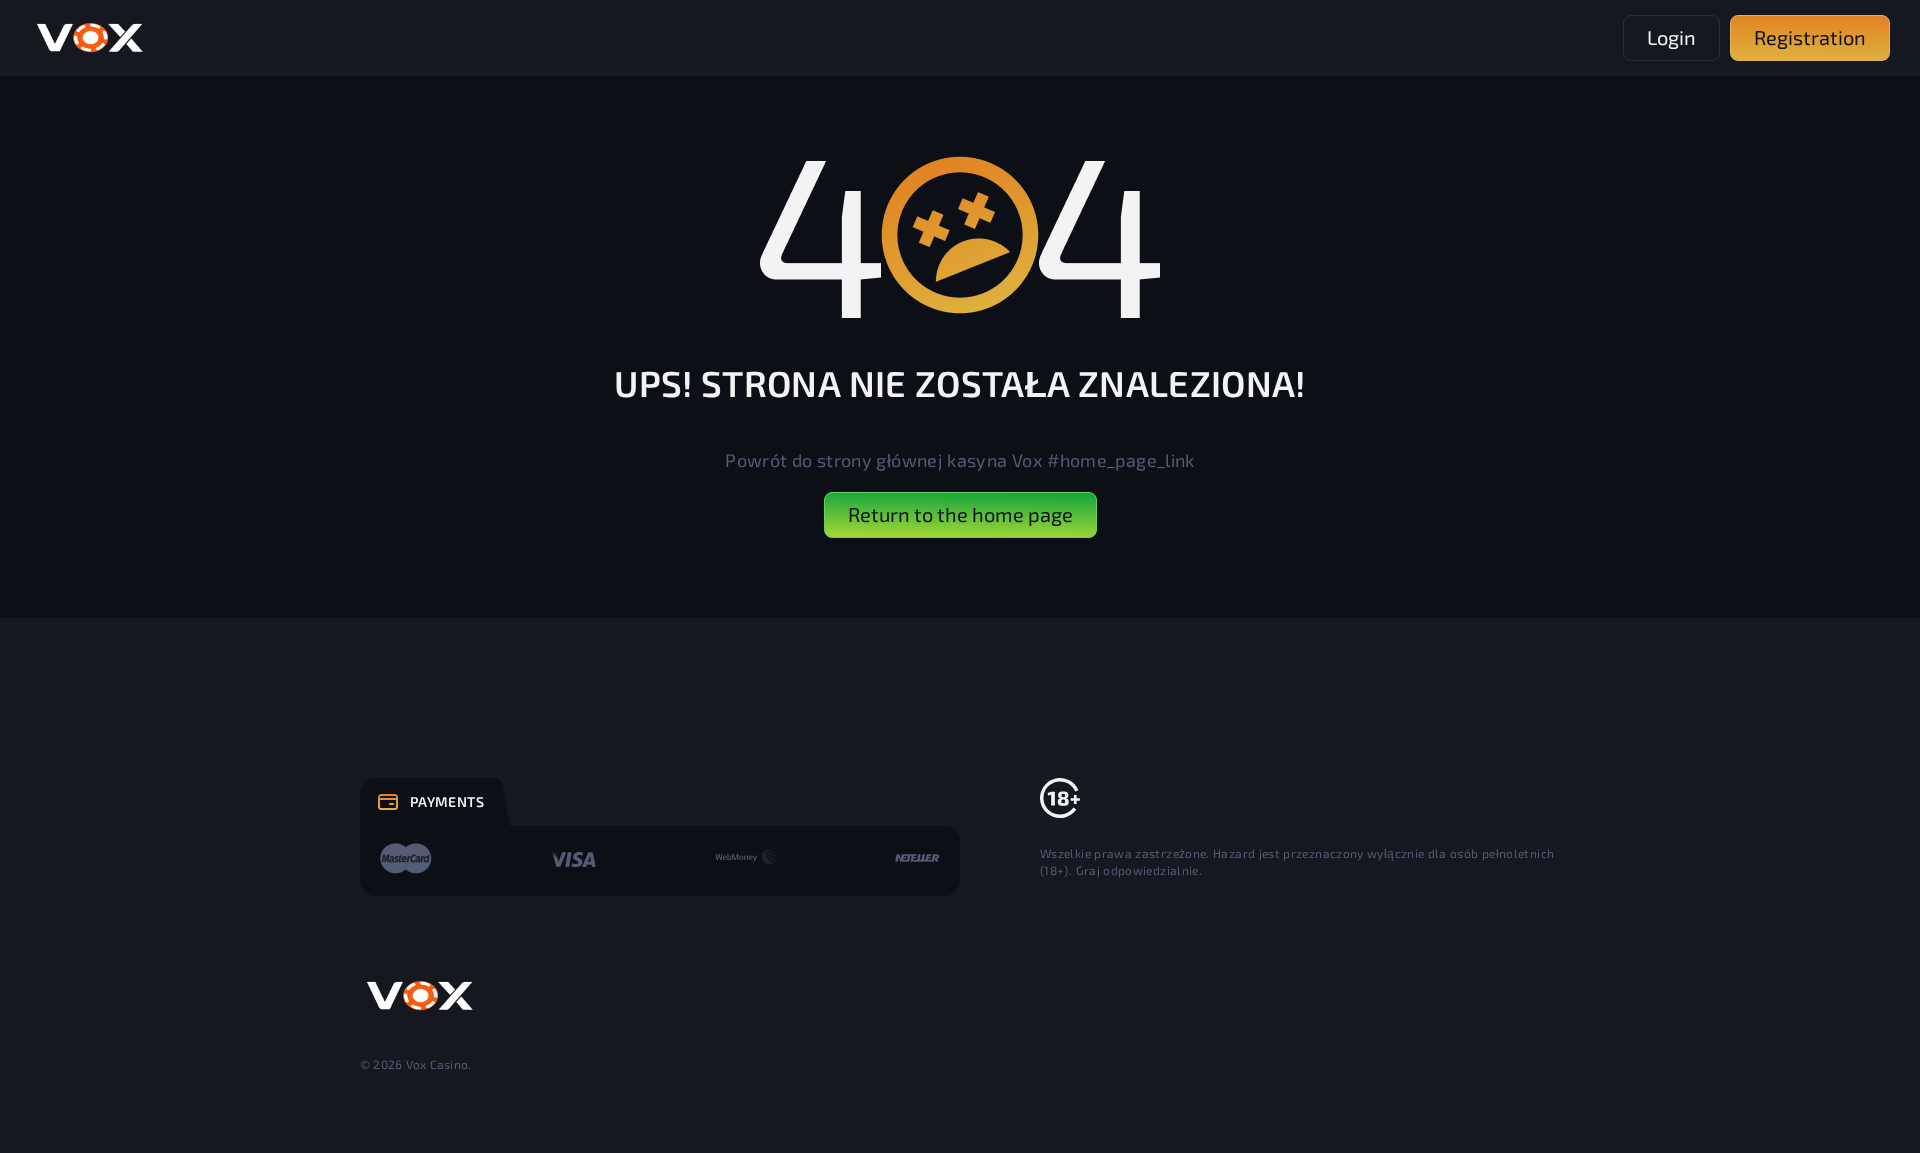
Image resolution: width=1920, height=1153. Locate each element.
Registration (1810, 37)
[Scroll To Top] (1604, 1094)
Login (1671, 37)
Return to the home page (960, 514)
